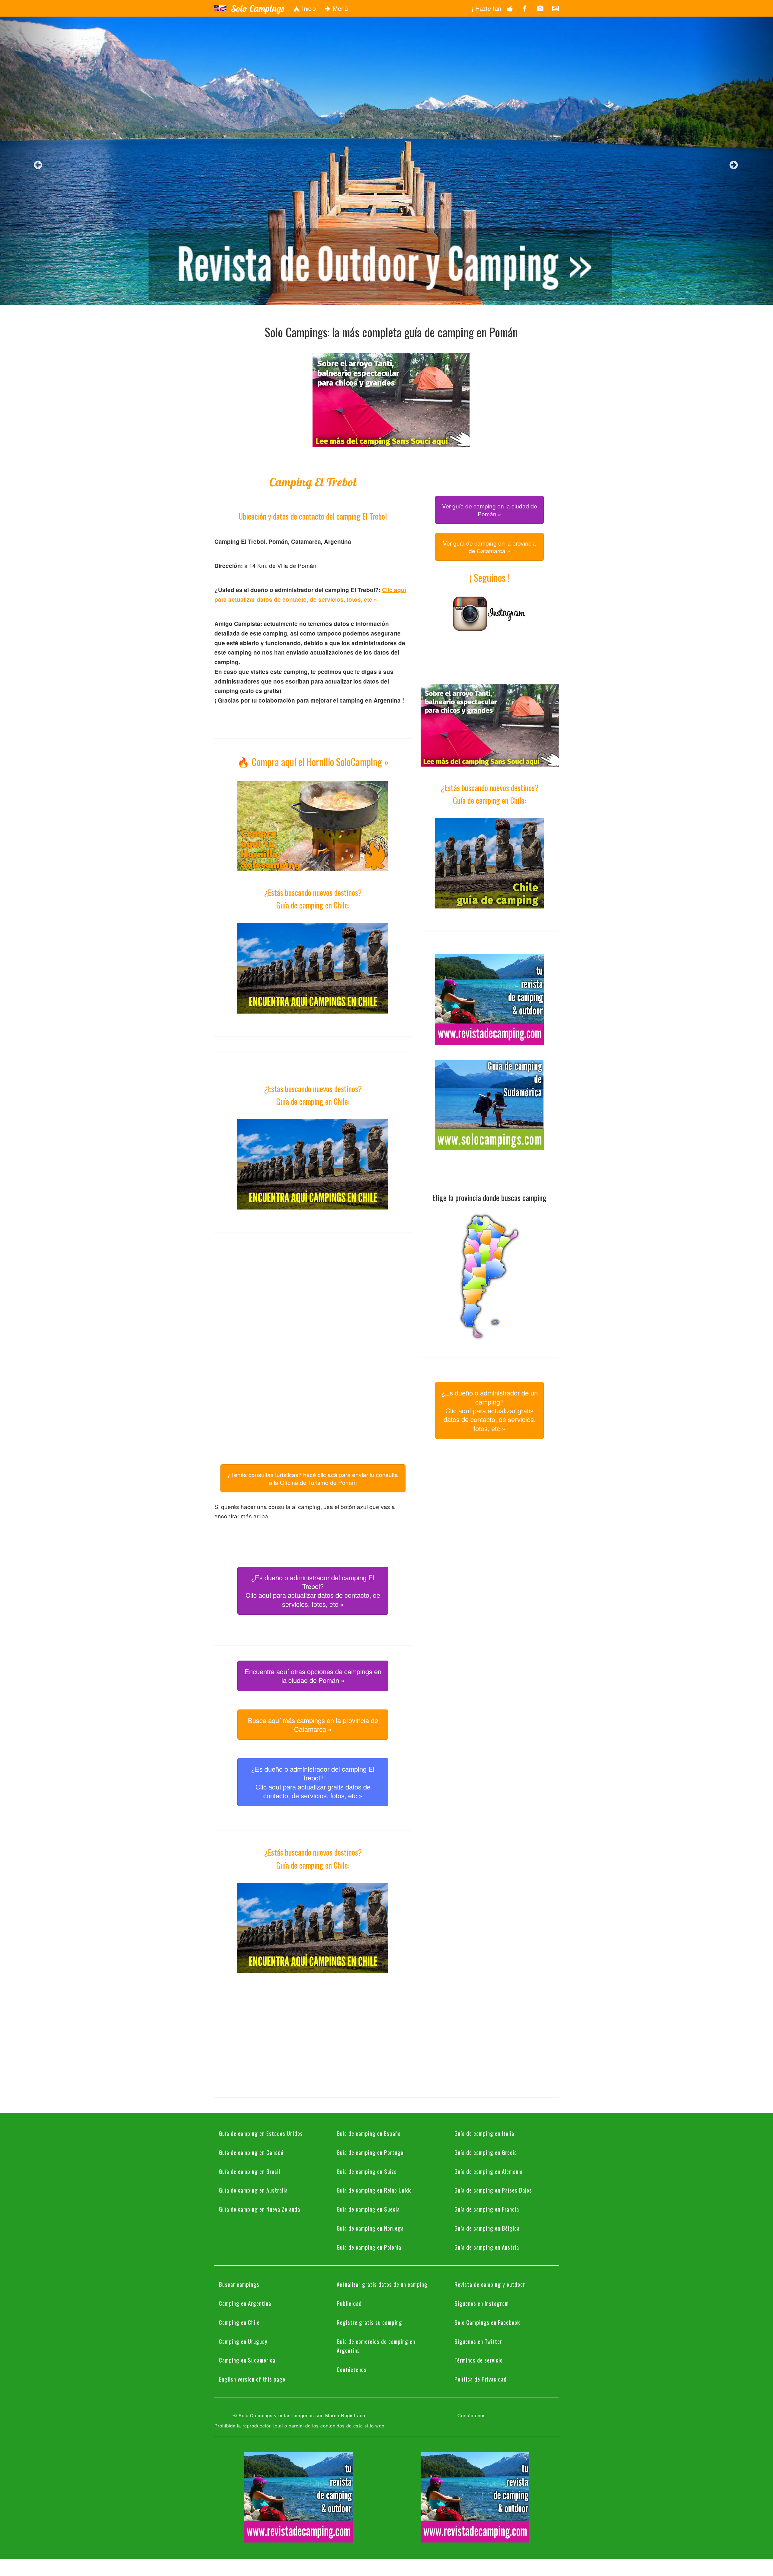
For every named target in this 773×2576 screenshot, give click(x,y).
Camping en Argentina (245, 2303)
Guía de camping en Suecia (368, 2209)
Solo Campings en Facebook (487, 2322)
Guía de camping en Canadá (251, 2152)
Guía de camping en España (369, 2133)
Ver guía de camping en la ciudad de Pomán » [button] (490, 510)
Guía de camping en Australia (253, 2190)
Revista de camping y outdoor (490, 2284)
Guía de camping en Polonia (369, 2247)
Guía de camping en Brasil (250, 2171)
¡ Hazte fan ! (489, 8)
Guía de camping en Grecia (486, 2152)
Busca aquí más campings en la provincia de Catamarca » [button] (313, 1725)
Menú (339, 8)
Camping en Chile (239, 2322)
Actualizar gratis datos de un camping (382, 2284)
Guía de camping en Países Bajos (493, 2190)
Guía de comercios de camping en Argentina (376, 2346)
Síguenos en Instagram (482, 2303)
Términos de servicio (479, 2360)
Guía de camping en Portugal (371, 2152)
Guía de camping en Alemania (489, 2171)
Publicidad (349, 2303)
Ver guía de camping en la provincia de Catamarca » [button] (489, 547)
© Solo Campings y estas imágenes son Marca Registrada (299, 2415)
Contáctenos (352, 2369)
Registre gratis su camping (369, 2322)
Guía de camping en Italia (484, 2133)
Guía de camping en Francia (487, 2209)
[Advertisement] (313, 1290)
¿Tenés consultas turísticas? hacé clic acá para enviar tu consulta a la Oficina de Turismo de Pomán (313, 1478)
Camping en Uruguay (243, 2341)
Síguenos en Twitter (478, 2341)
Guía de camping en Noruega (370, 2228)
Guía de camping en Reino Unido (374, 2190)
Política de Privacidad (481, 2379)
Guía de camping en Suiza (367, 2171)
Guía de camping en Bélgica (487, 2228)
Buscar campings (239, 2284)
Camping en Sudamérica (247, 2360)
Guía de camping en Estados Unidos (261, 2133)
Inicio (308, 8)
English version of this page (252, 2379)
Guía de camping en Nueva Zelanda (260, 2209)
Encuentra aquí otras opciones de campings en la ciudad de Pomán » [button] (313, 1676)
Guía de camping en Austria (487, 2247)
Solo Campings (257, 8)
